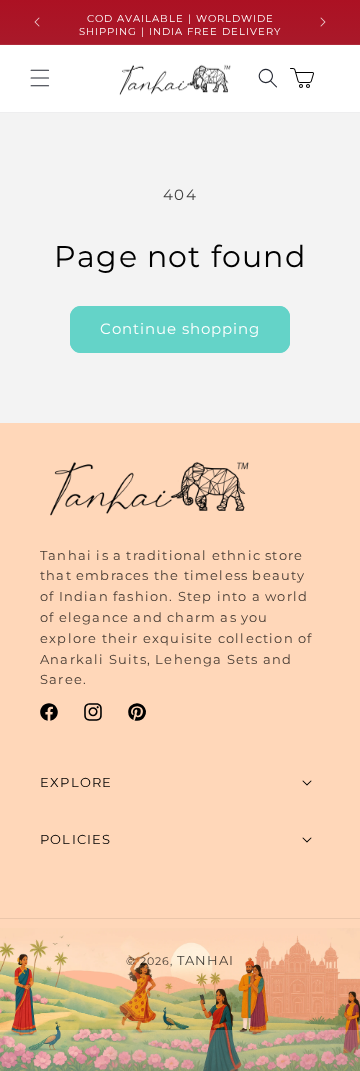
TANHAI (205, 960)
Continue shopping (180, 328)
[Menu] (40, 78)
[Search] (268, 78)
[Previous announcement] (37, 22)
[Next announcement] (323, 22)
